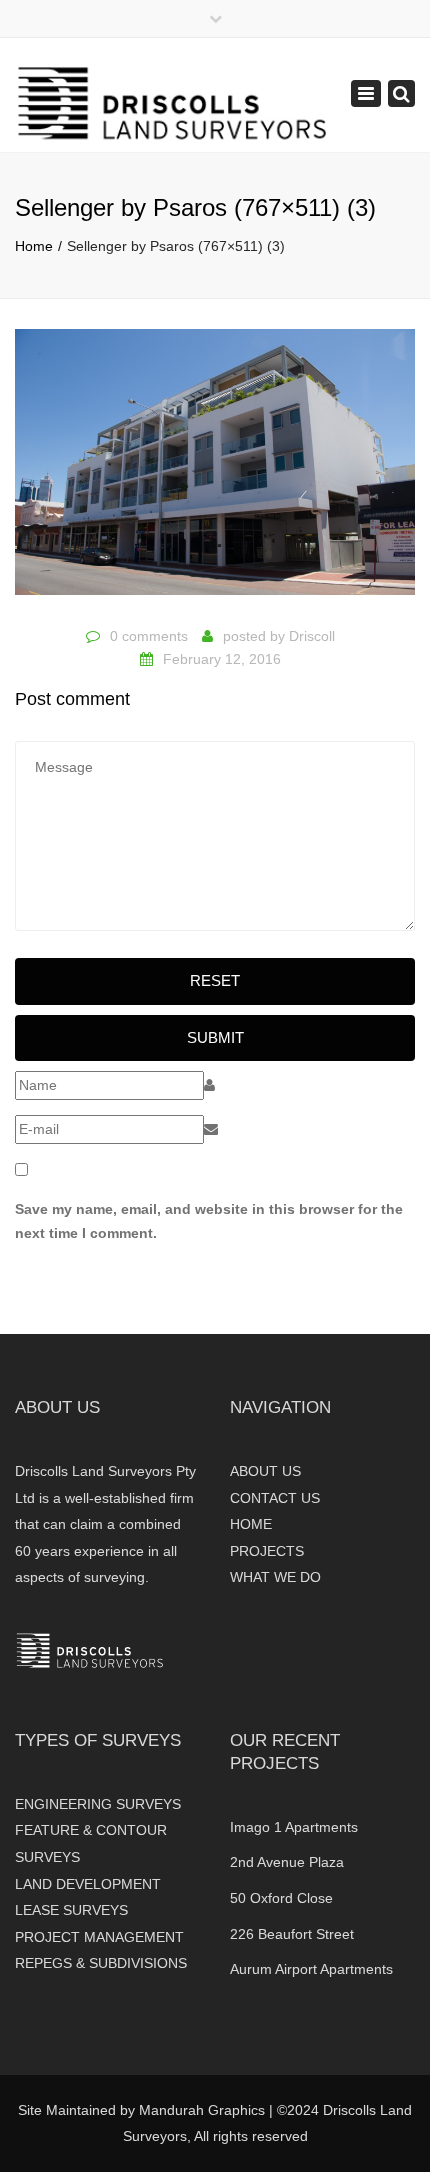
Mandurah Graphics (202, 2110)
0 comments (149, 636)
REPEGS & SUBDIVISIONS (101, 1963)
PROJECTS (267, 1551)
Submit (215, 1037)
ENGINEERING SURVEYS (98, 1804)
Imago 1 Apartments (294, 1827)
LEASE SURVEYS (71, 1910)
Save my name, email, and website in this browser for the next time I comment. (209, 1221)
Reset (215, 980)
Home (34, 246)
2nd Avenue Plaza (287, 1862)
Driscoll (312, 636)
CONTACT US (275, 1498)
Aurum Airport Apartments (311, 1969)
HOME (251, 1524)
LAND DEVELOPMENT (88, 1884)
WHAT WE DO (275, 1577)
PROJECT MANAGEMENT (99, 1937)
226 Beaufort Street (292, 1934)
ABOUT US (265, 1471)
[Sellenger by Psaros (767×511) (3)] (215, 471)
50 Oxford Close (281, 1898)
